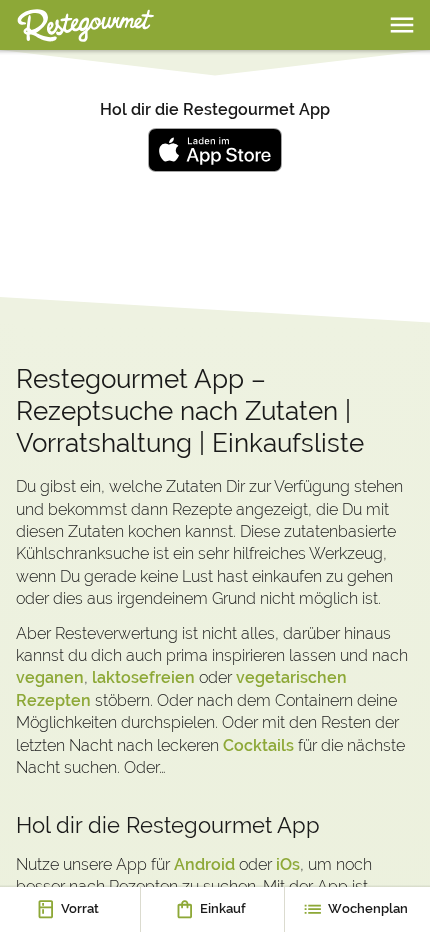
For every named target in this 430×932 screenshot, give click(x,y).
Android (204, 864)
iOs (288, 864)
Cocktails (258, 745)
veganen (50, 677)
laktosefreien (143, 677)
